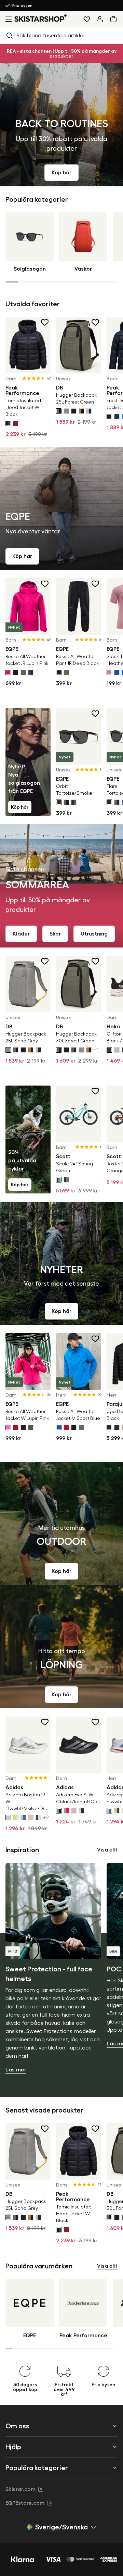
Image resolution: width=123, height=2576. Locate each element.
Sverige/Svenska (61, 2527)
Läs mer (16, 2070)
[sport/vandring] (61, 1523)
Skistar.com (20, 2489)
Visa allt (107, 1850)
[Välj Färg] (8, 423)
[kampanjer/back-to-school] (61, 125)
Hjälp (13, 2447)
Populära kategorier (37, 2468)
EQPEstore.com (25, 2503)
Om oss (17, 2426)
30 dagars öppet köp (27, 5)
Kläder (21, 934)
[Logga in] (100, 19)
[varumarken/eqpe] (61, 508)
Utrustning (94, 934)
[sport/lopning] (61, 1647)
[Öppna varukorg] (115, 19)
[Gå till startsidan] (41, 18)
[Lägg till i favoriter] (45, 322)
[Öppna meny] (7, 19)
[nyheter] (61, 1263)
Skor (55, 934)
